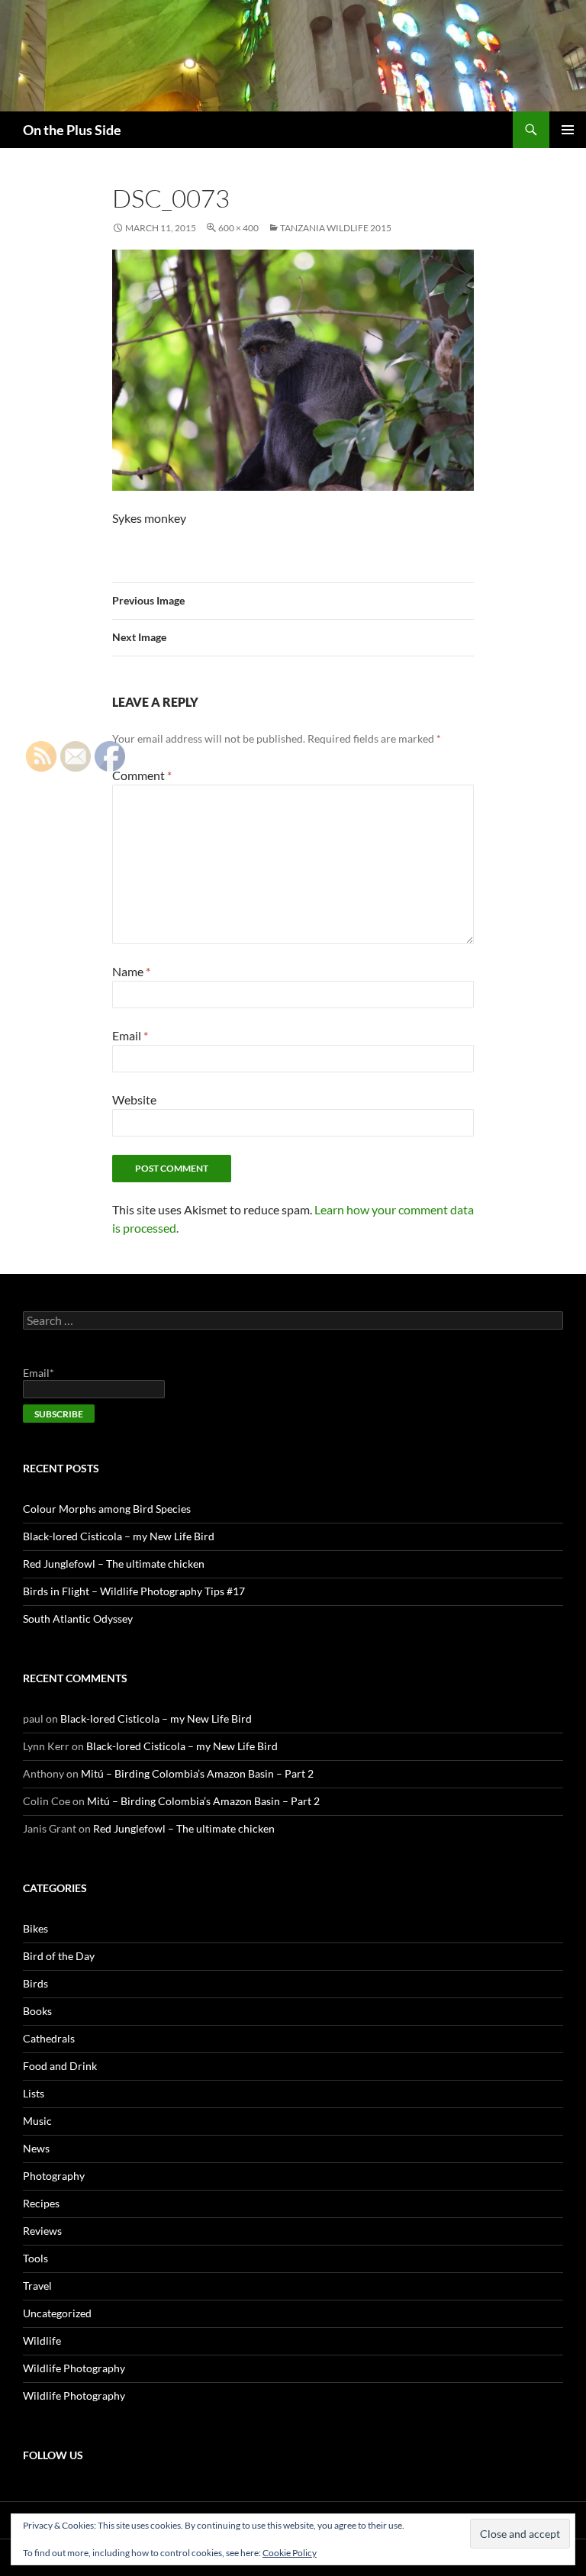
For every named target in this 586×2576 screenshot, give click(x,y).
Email (130, 1035)
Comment (142, 775)
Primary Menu (568, 130)
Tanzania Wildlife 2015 (336, 228)
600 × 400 (238, 228)
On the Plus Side (72, 130)
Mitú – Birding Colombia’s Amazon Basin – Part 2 (197, 1773)
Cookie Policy (290, 2553)
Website (134, 1099)
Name (131, 971)
